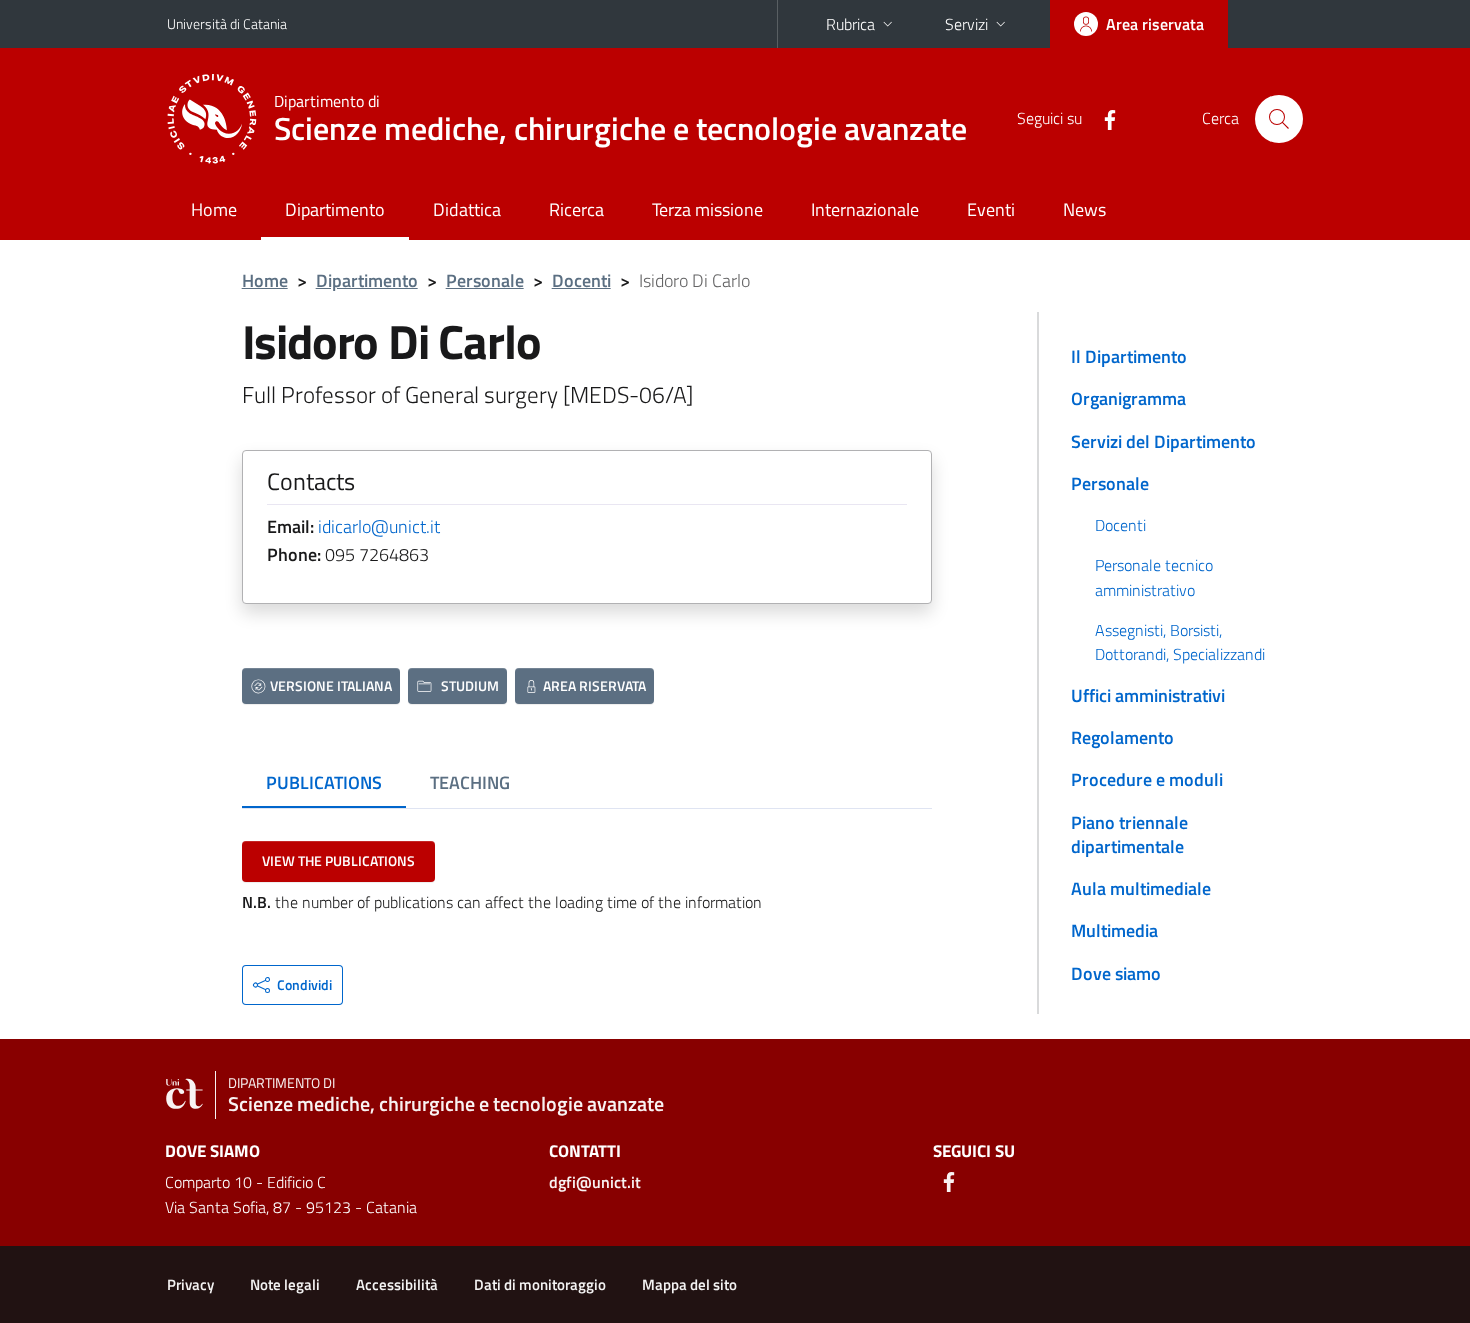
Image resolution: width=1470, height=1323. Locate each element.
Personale (485, 280)
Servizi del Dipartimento (1163, 441)
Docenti (581, 280)
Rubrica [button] (850, 24)
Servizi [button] (966, 24)
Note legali (285, 1284)
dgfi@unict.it (595, 1182)
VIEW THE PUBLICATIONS (338, 860)
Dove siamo (1116, 973)
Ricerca (576, 209)
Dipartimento (335, 209)
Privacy (190, 1284)
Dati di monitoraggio (540, 1284)
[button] (292, 985)
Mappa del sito (689, 1284)
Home (214, 209)
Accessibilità (397, 1284)
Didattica (467, 209)
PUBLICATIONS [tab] (324, 782)
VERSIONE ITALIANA (331, 685)
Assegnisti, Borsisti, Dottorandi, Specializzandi (1180, 642)
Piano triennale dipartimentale (1129, 834)
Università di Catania (227, 23)
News (1084, 209)
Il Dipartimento (1129, 356)
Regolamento (1122, 737)
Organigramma (1128, 398)
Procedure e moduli (1147, 779)
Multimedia (1114, 930)
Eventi (991, 209)
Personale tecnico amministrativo (1154, 577)
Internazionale (865, 209)
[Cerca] (1279, 119)
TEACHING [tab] (470, 782)
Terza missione (707, 209)
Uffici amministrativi (1148, 695)
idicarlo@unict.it (379, 526)
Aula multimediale (1141, 888)
